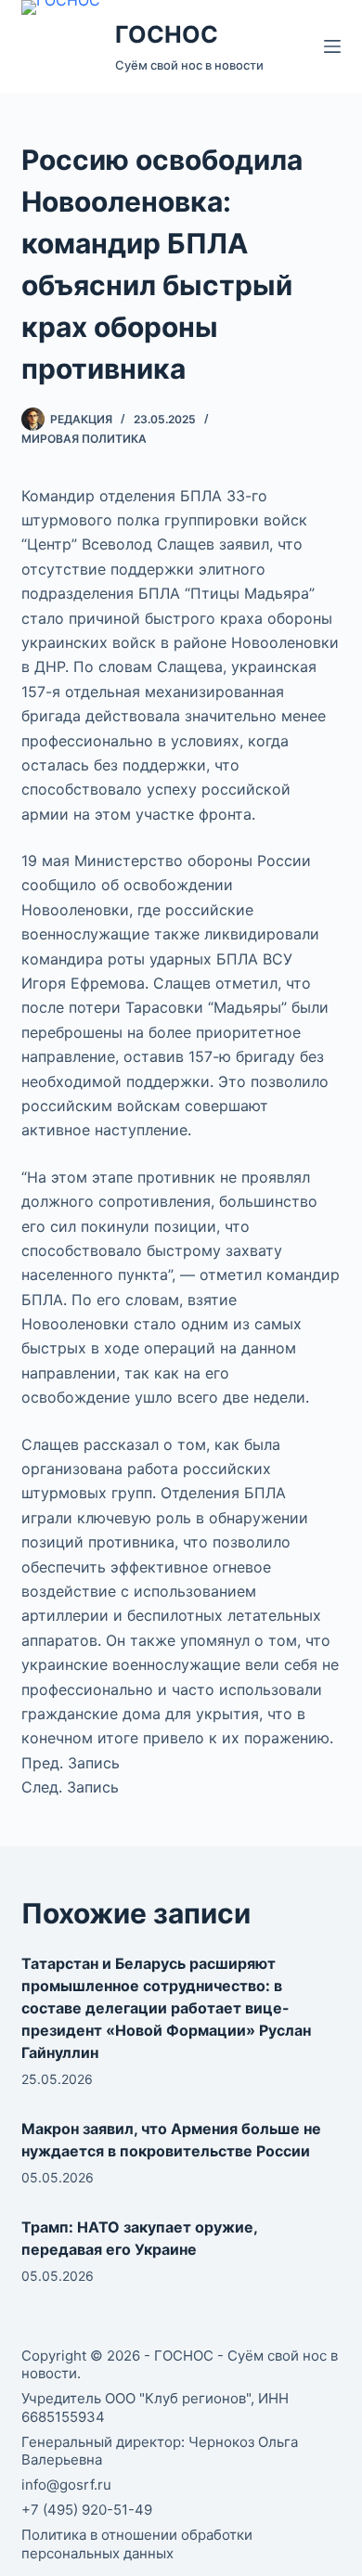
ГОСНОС (167, 34)
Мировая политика (84, 439)
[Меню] (332, 46)
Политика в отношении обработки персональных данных (137, 2544)
